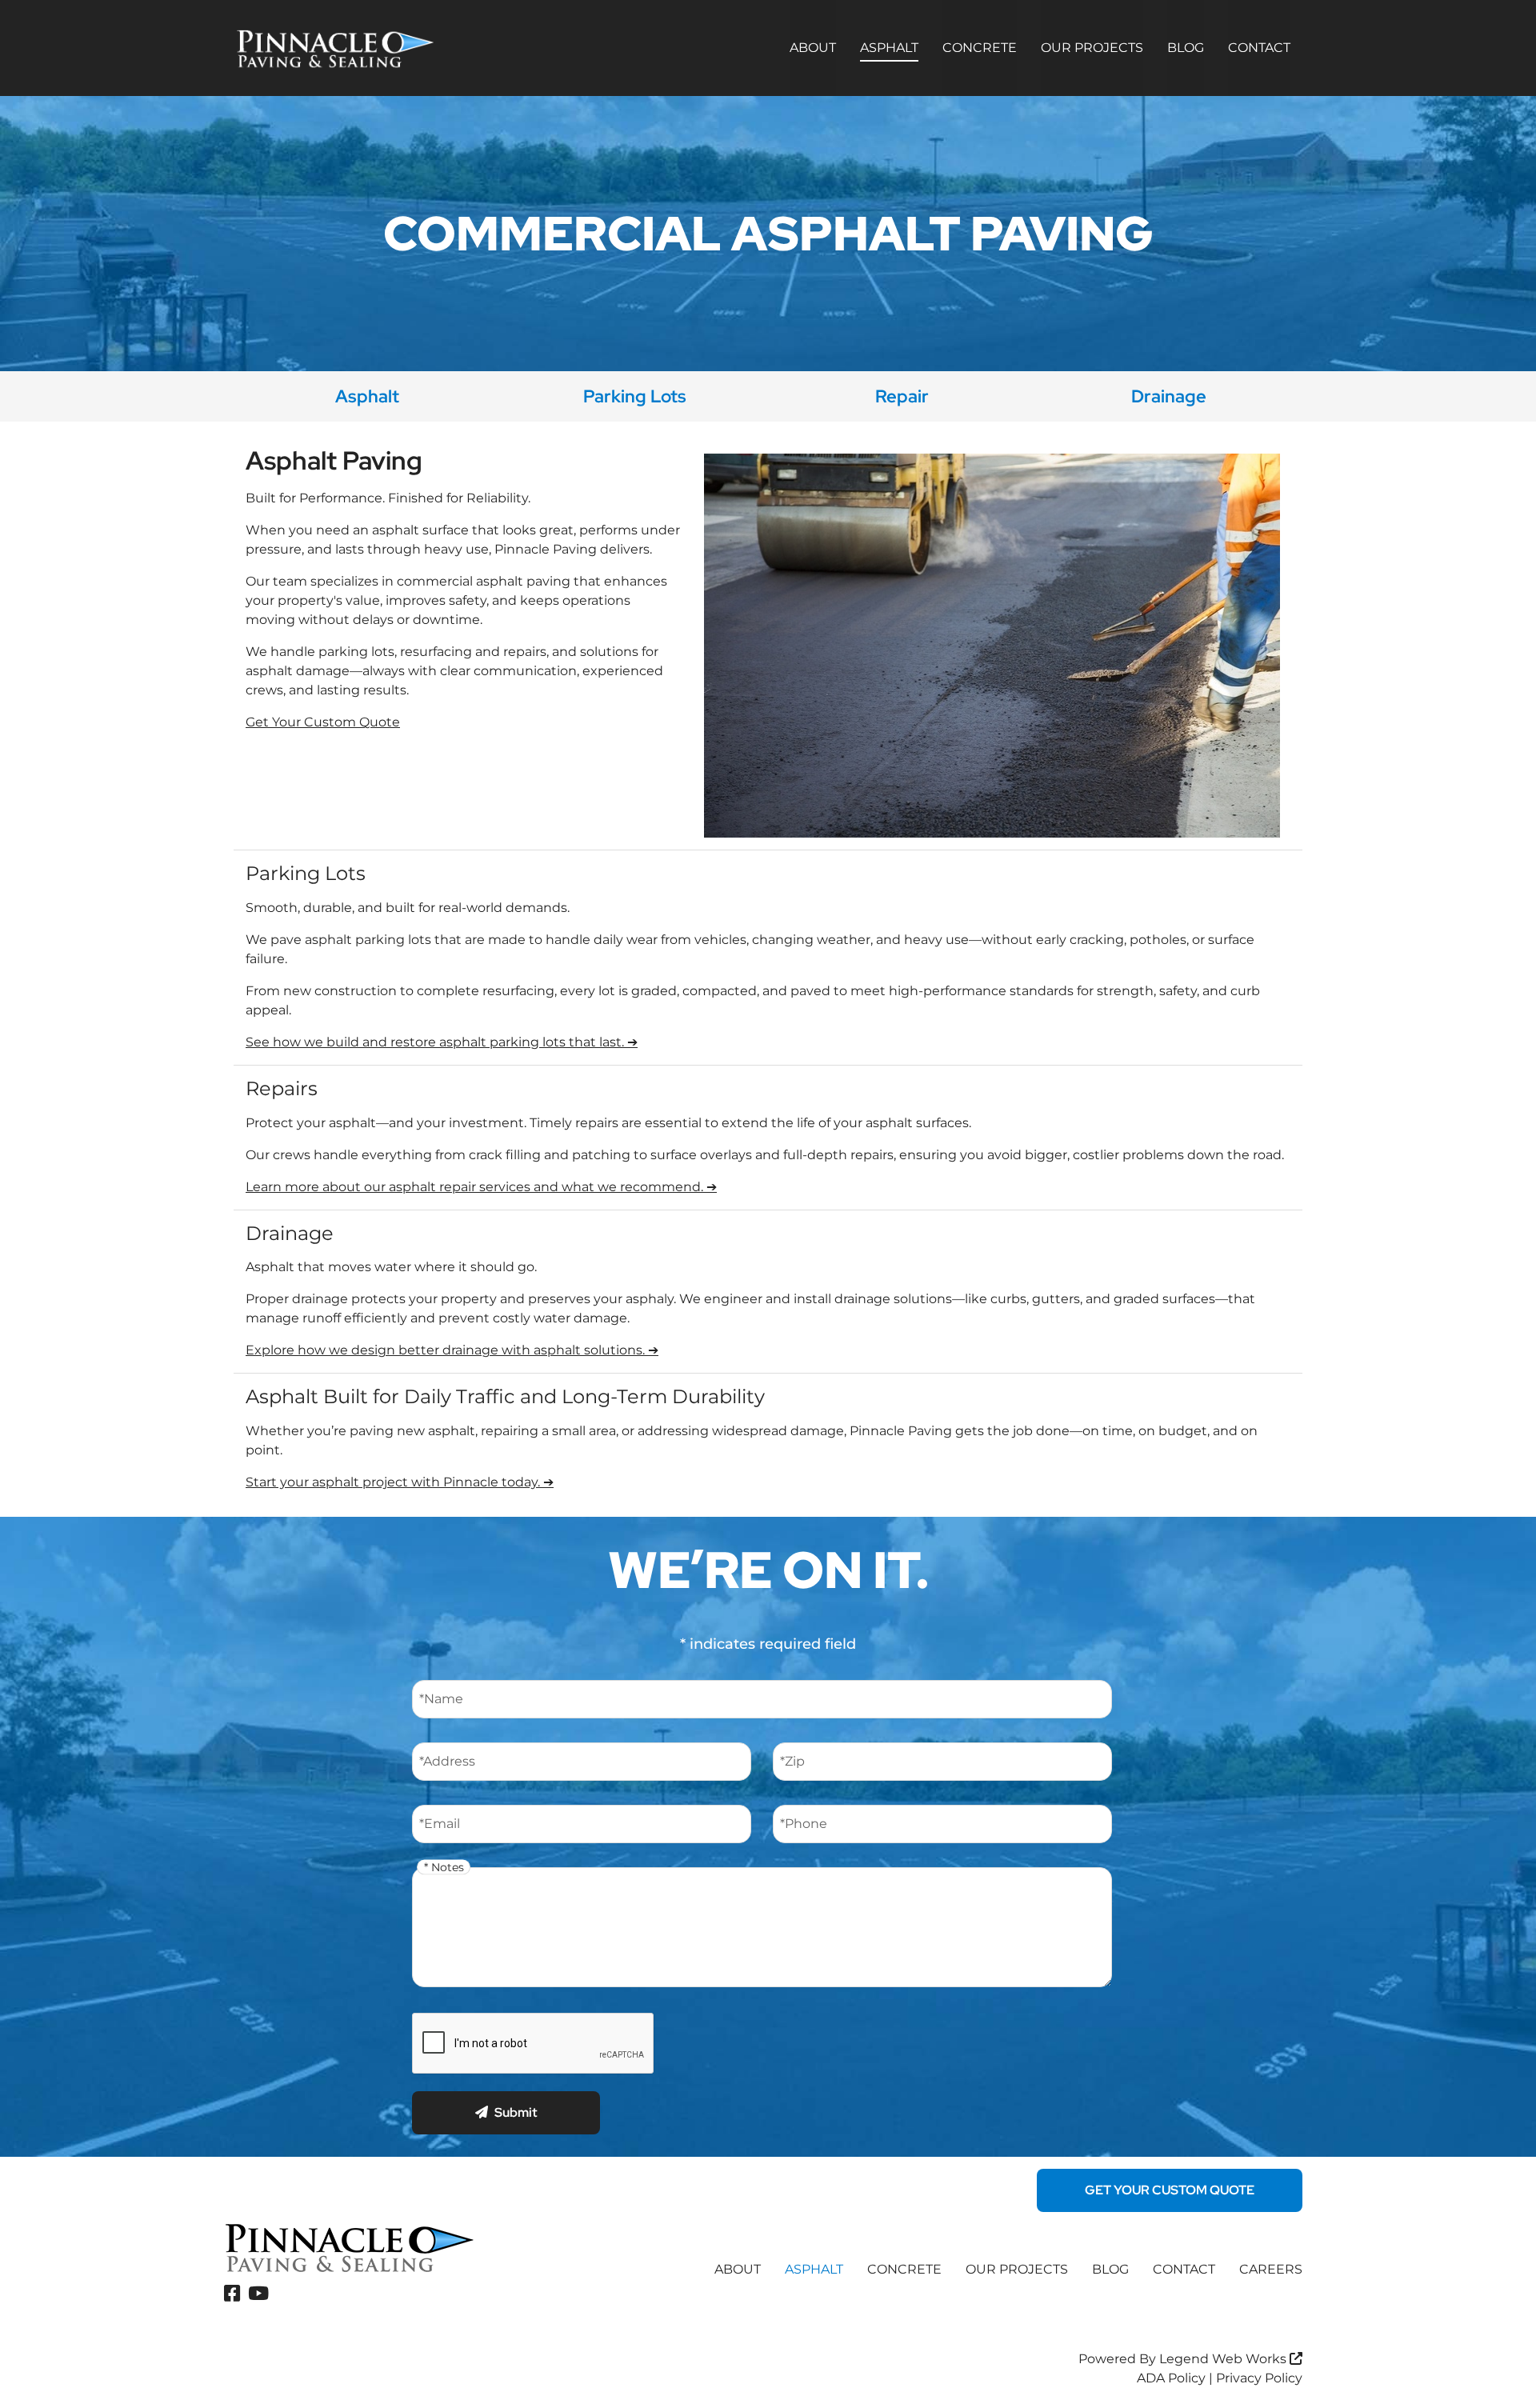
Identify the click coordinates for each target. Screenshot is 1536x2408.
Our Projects (1092, 48)
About (813, 48)
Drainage (1169, 396)
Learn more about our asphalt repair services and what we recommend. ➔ (481, 1187)
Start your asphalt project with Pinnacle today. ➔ (400, 1482)
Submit (516, 2112)
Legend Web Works (1224, 2359)
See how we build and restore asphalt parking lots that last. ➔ (442, 1042)
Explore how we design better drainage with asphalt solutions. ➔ (452, 1350)
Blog (1186, 48)
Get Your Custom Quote (323, 722)
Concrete (980, 48)
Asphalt (889, 48)
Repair (902, 396)
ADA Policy (1171, 2378)
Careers (1271, 2269)
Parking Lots (635, 396)
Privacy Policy (1259, 2378)
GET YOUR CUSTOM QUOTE (1170, 2190)
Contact (1259, 48)
